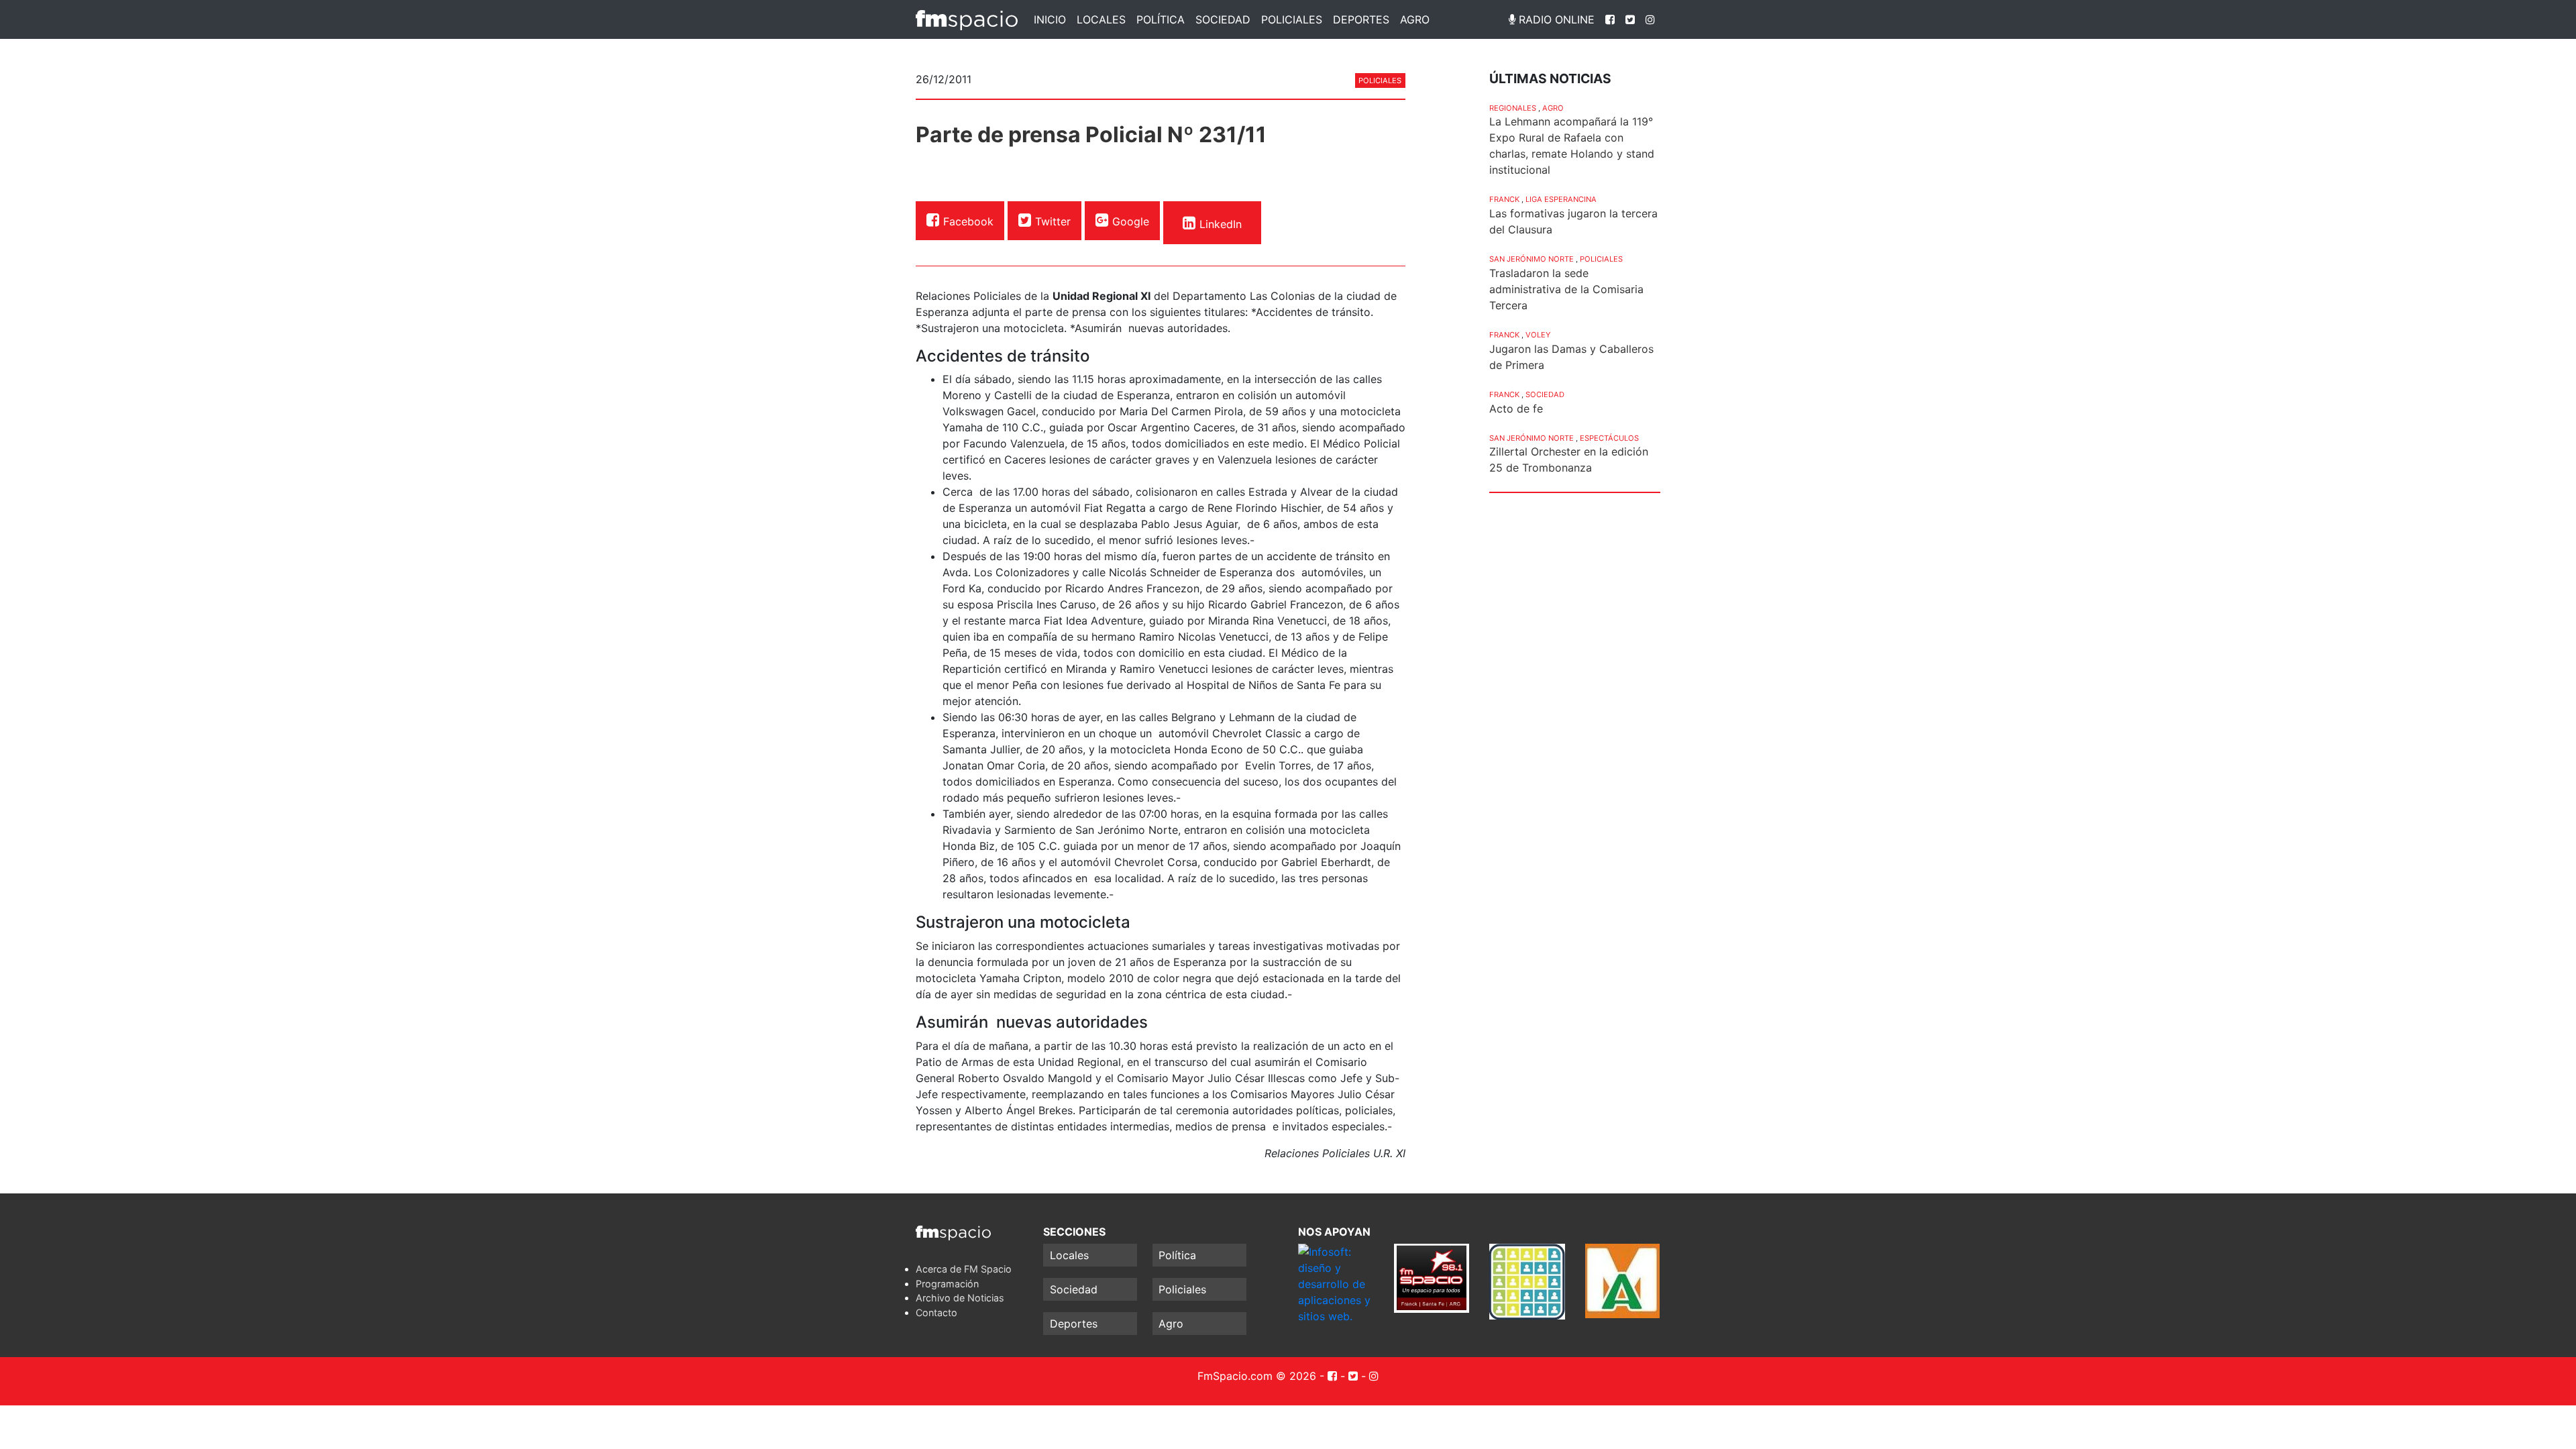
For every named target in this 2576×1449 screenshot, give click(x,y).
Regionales (1513, 108)
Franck (1504, 199)
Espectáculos (1609, 438)
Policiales (1292, 19)
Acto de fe (1516, 409)
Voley (1538, 335)
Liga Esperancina (1561, 199)
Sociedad (1223, 19)
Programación (947, 1284)
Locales (1101, 19)
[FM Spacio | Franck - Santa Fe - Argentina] (967, 19)
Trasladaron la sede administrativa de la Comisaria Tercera (1566, 289)
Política (1161, 19)
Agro (1415, 19)
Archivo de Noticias (960, 1298)
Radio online (1555, 19)
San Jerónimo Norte (1532, 259)
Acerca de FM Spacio (964, 1269)
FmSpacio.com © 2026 (1257, 1376)
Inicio (1050, 19)
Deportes (1361, 19)
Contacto (936, 1312)
